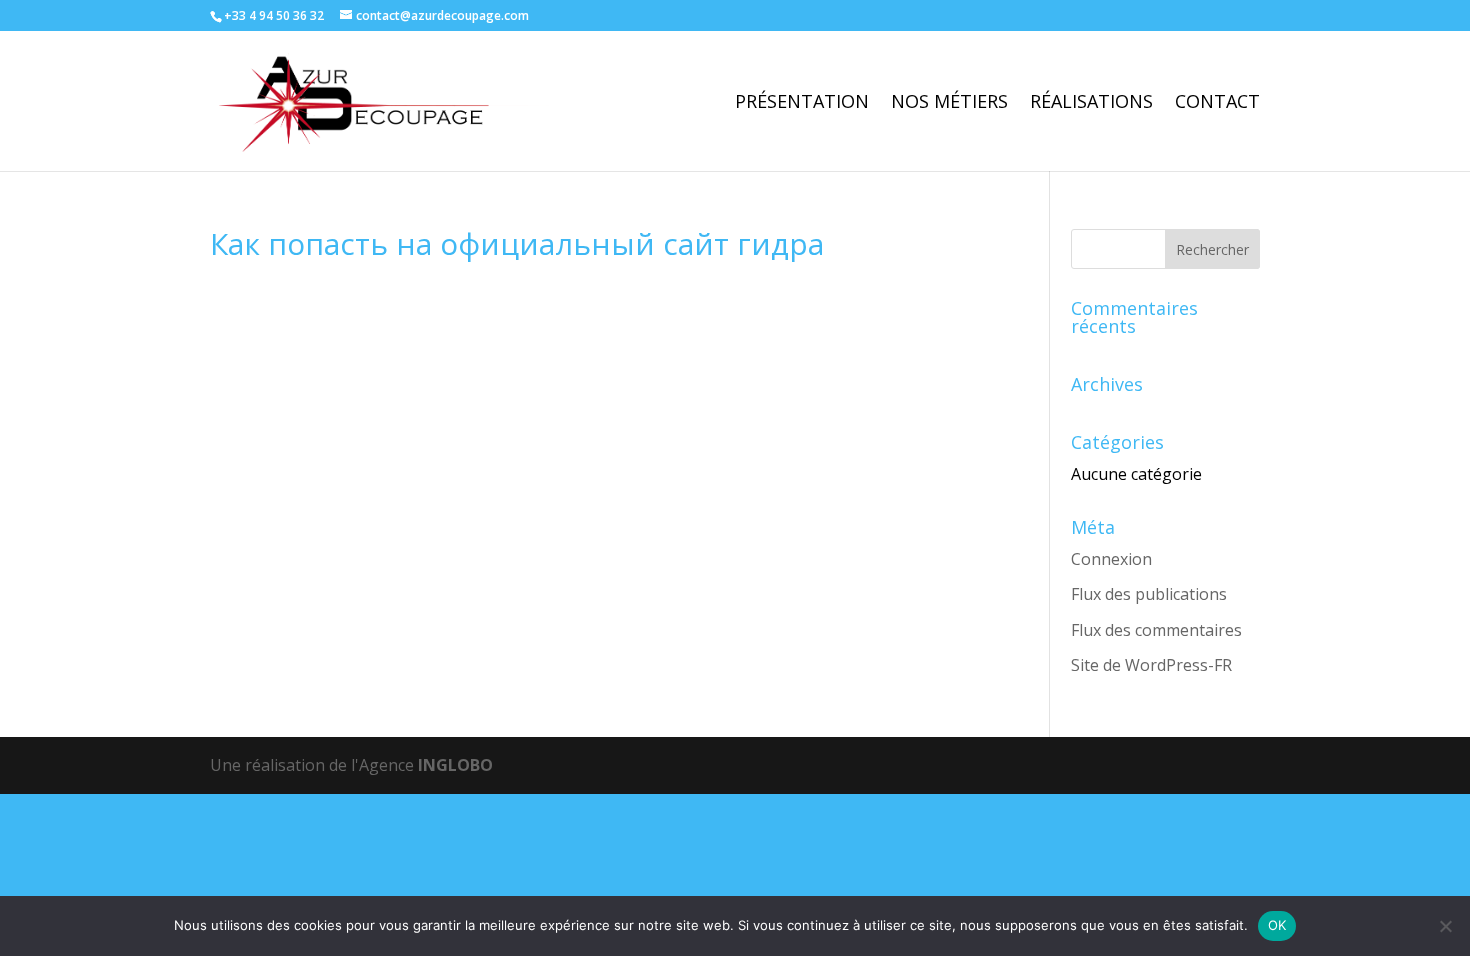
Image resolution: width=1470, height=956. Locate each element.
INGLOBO (455, 765)
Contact (1217, 103)
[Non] (1445, 926)
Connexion (1111, 559)
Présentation (802, 103)
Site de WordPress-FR (1151, 665)
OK (1277, 925)
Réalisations (1091, 103)
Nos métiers (949, 103)
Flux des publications (1149, 594)
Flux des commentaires (1156, 630)
